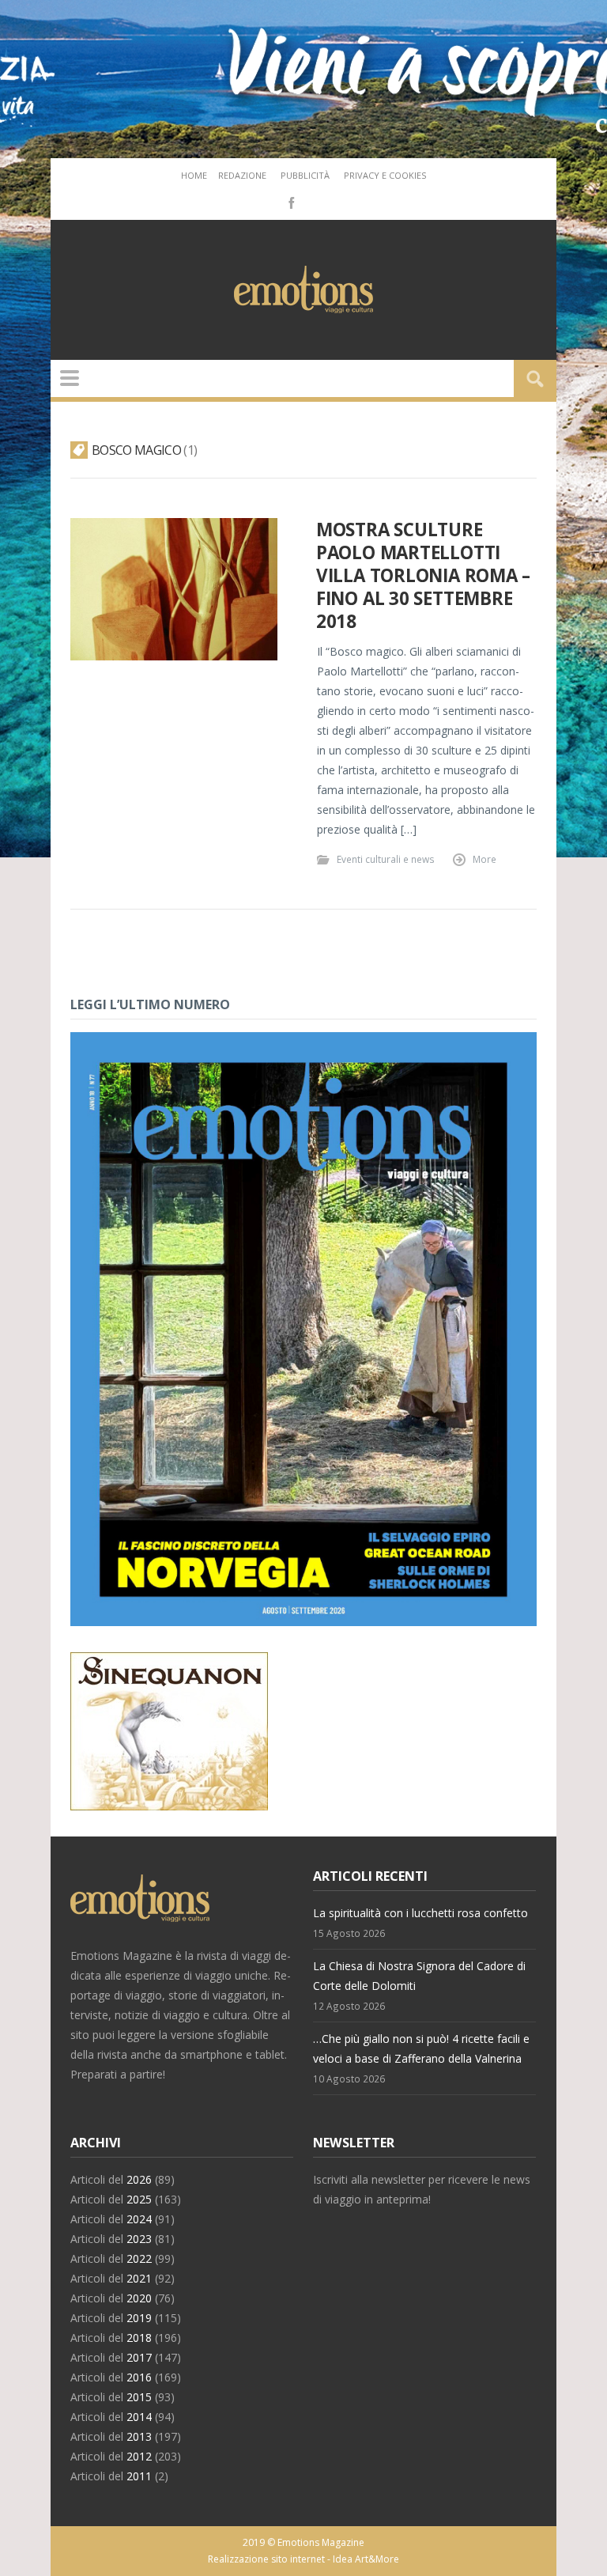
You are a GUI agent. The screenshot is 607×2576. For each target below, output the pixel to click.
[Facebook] (290, 202)
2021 (139, 2278)
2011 (139, 2476)
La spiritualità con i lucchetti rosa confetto (420, 1913)
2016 (139, 2377)
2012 (139, 2456)
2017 (139, 2357)
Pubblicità (305, 175)
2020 (139, 2298)
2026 (139, 2179)
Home (194, 175)
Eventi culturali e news (386, 859)
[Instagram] (314, 202)
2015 (139, 2397)
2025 (139, 2199)
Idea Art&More (366, 2559)
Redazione (242, 175)
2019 (139, 2318)
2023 (139, 2239)
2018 (139, 2338)
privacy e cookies (385, 175)
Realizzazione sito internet (266, 2559)
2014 (139, 2417)
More (484, 859)
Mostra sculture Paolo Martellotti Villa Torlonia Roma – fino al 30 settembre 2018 (423, 576)
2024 (139, 2219)
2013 (139, 2436)
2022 (139, 2258)
